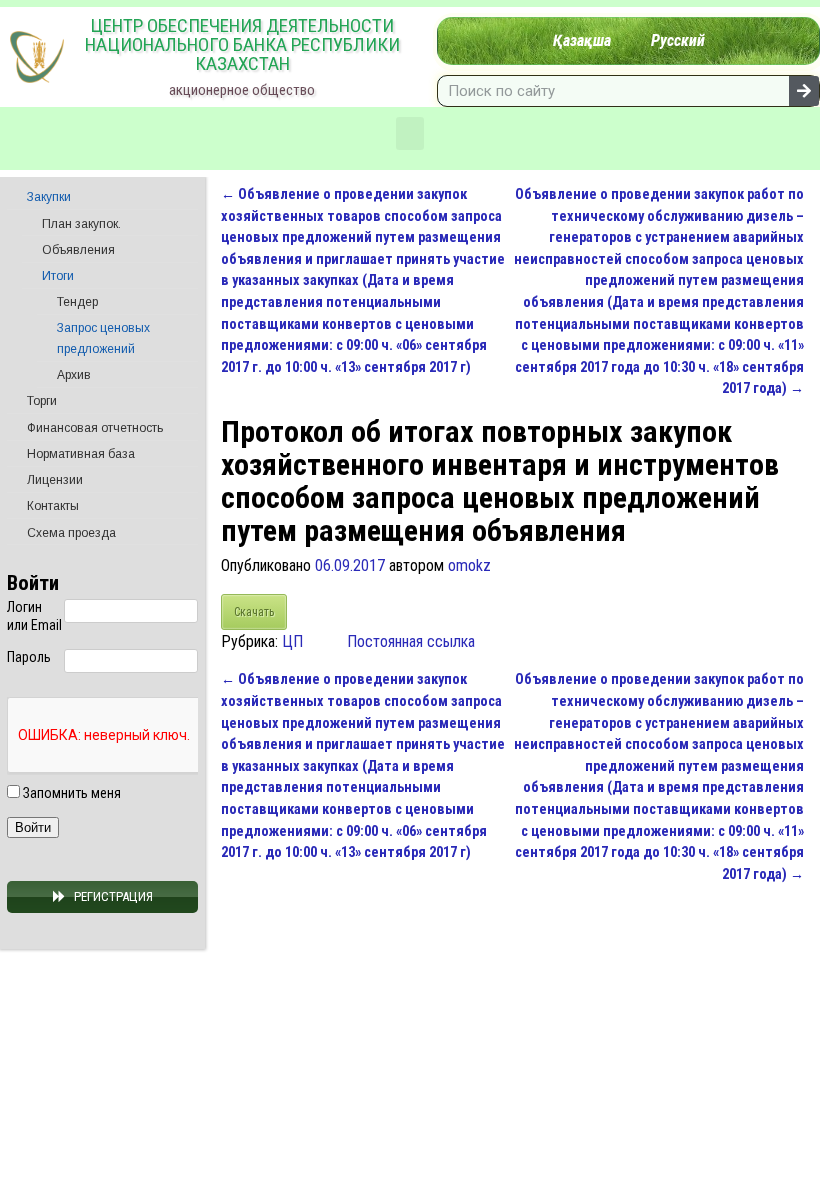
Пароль (29, 657)
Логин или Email (34, 616)
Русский (678, 40)
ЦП (292, 641)
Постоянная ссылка (411, 641)
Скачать (254, 612)
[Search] (804, 91)
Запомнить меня (70, 793)
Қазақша (582, 40)
